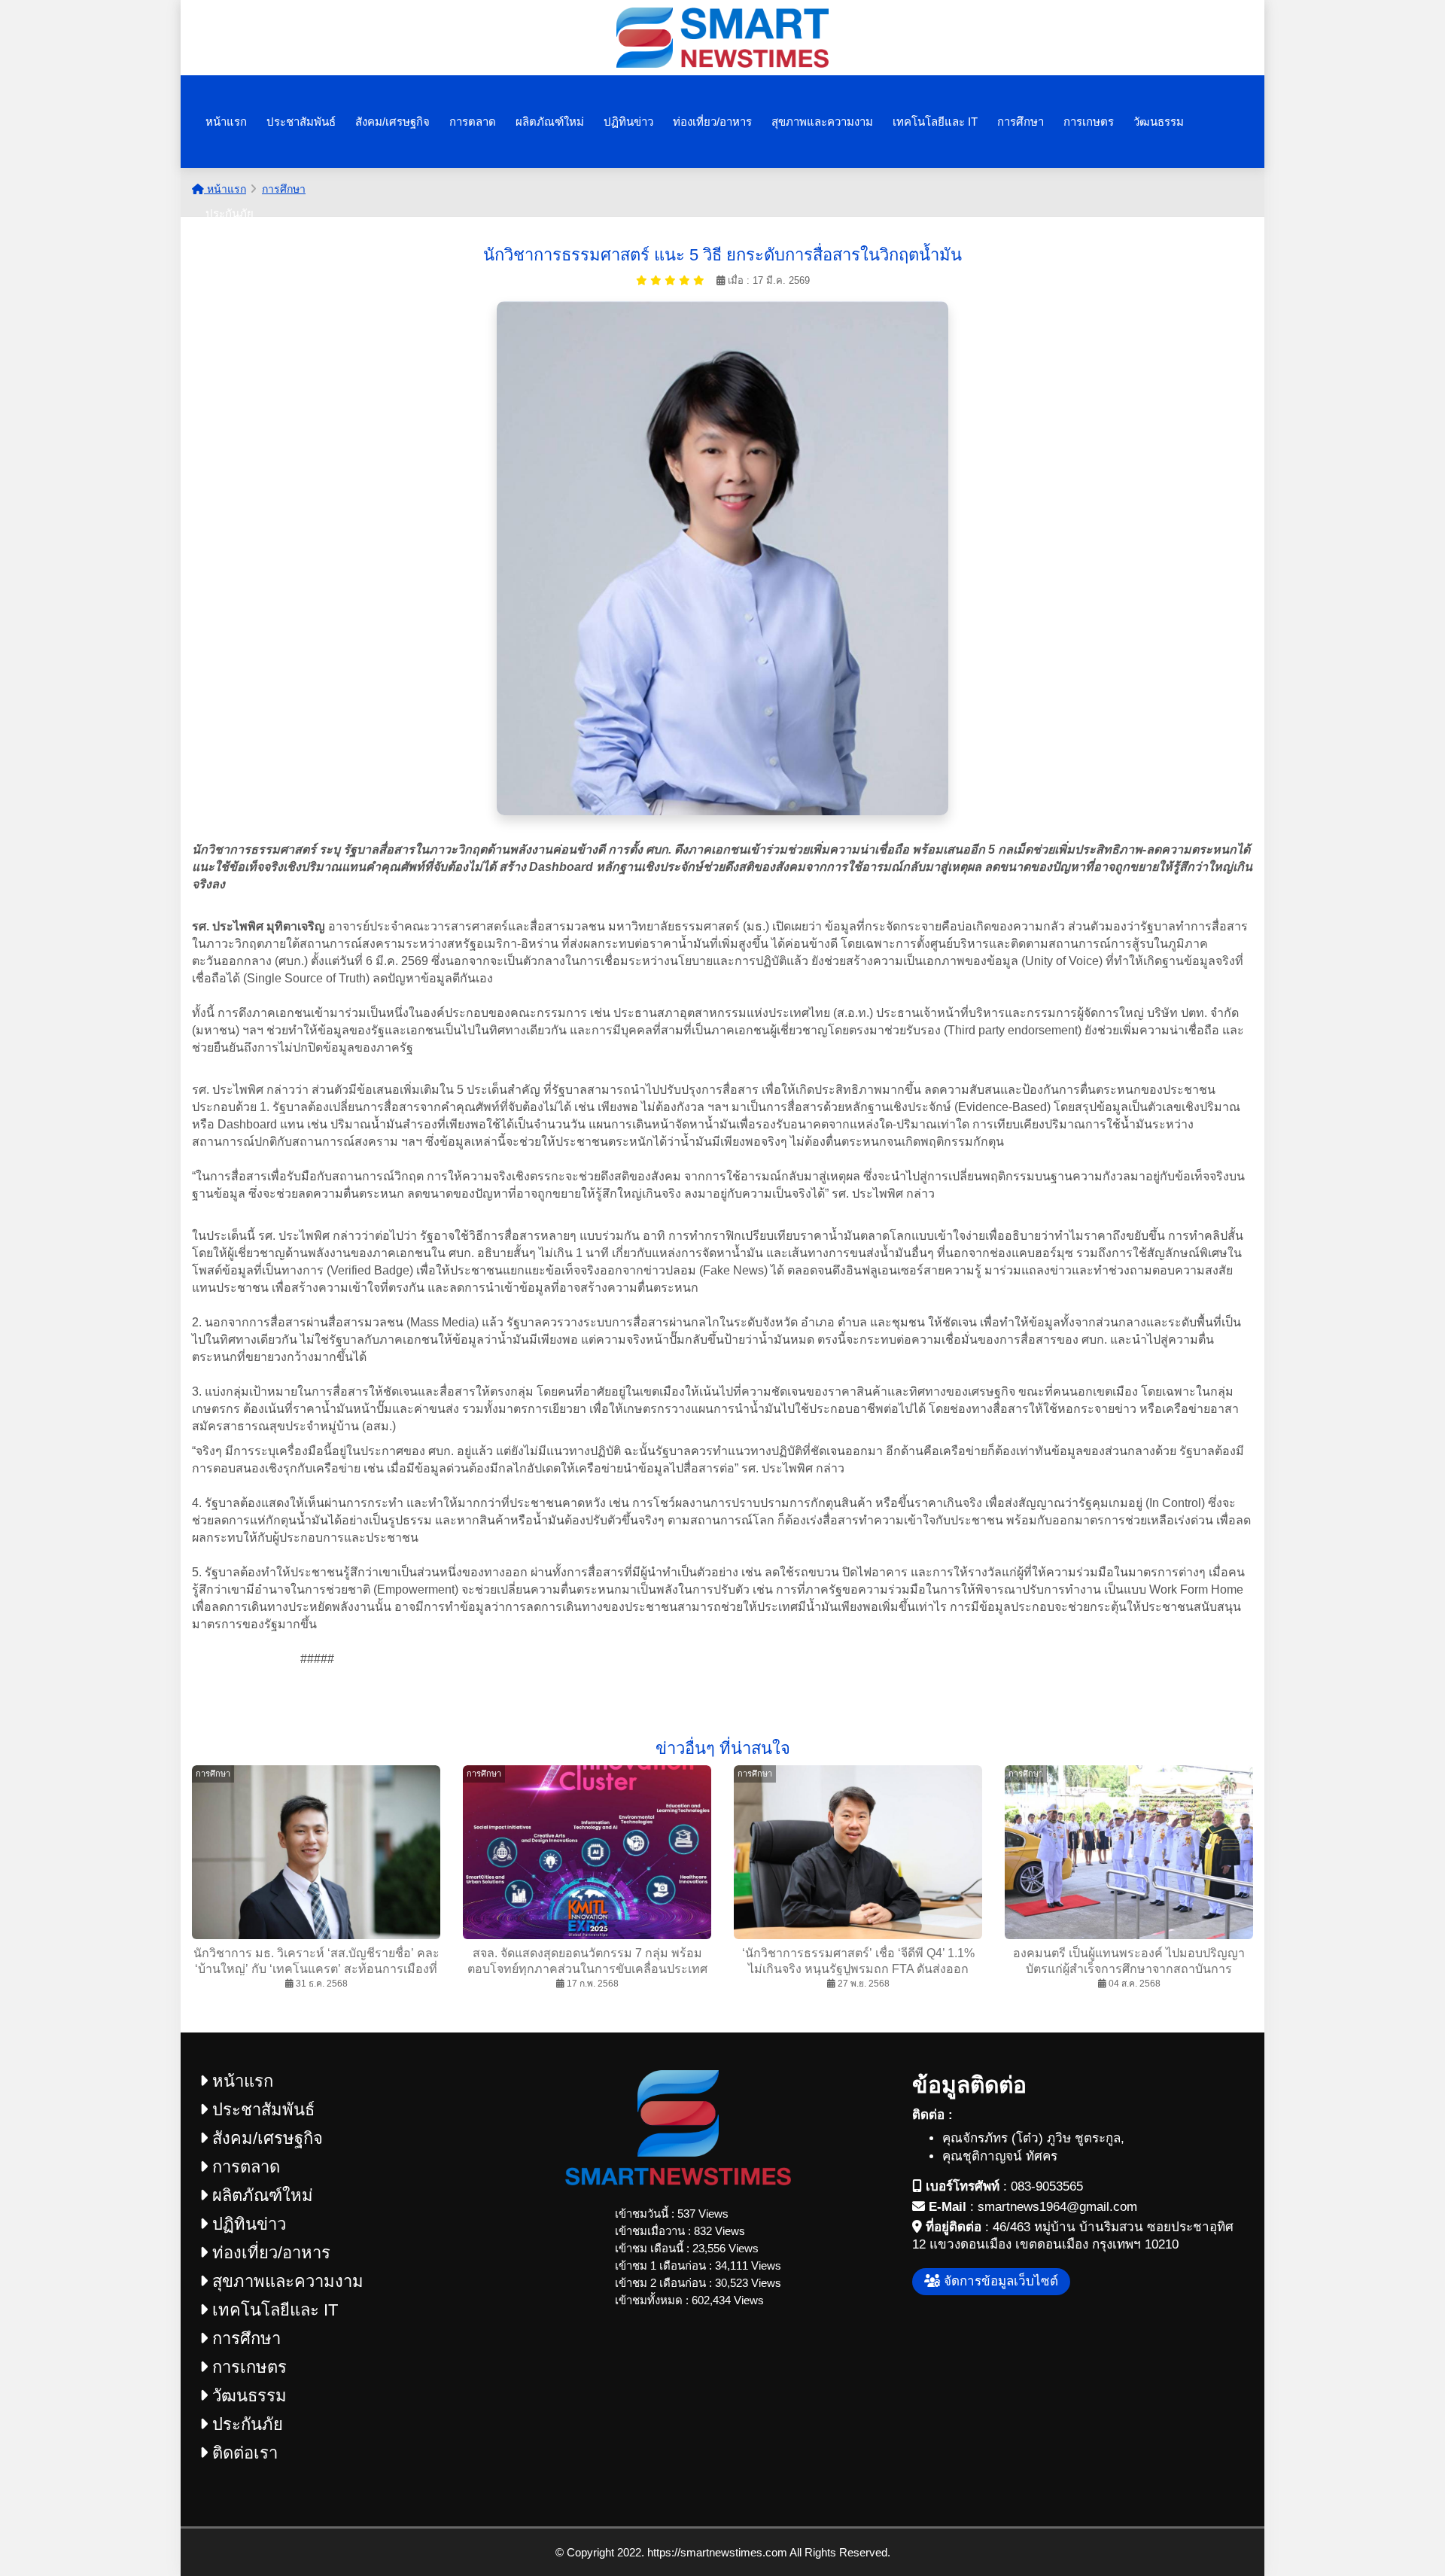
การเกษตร (1089, 122)
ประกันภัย (230, 213)
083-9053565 (1047, 2186)
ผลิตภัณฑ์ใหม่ (550, 122)
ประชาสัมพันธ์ (301, 122)
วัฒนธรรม (1159, 122)
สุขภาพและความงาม (822, 122)
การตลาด (473, 122)
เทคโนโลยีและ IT (935, 122)
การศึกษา (1021, 122)
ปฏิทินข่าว (628, 122)
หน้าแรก (226, 122)
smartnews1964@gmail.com (1057, 2207)
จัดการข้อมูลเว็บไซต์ (999, 2281)
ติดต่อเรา (243, 2453)
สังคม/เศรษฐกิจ (392, 122)
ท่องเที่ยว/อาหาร (712, 122)
